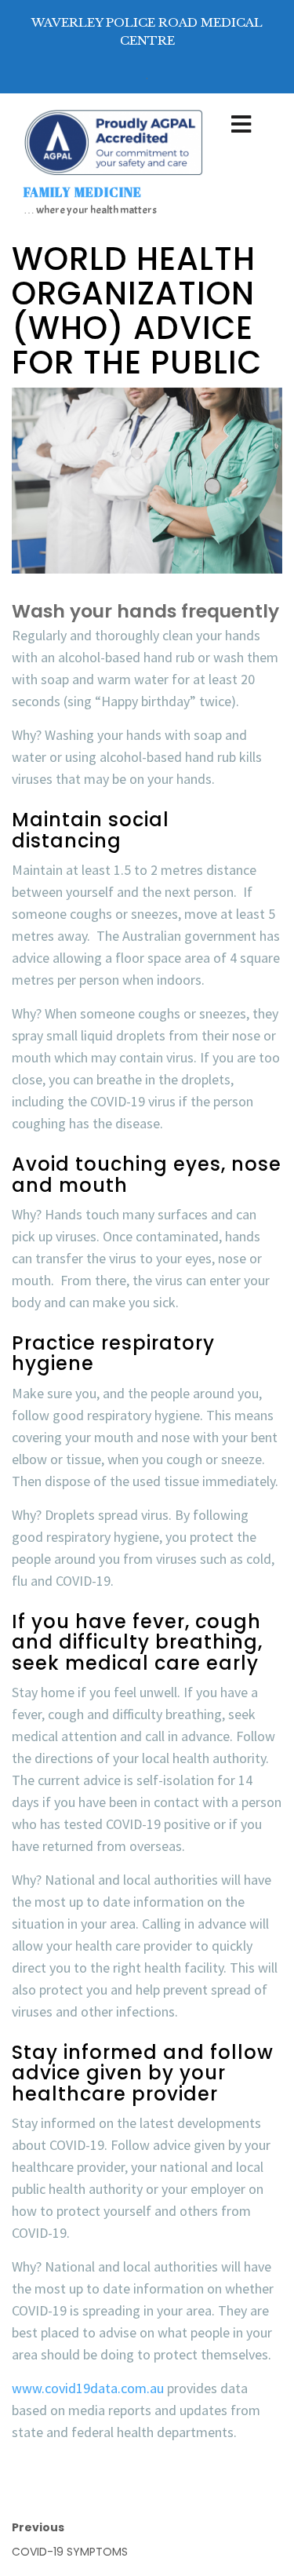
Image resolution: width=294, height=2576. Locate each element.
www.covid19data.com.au (88, 2388)
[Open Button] (241, 126)
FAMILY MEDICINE (83, 192)
